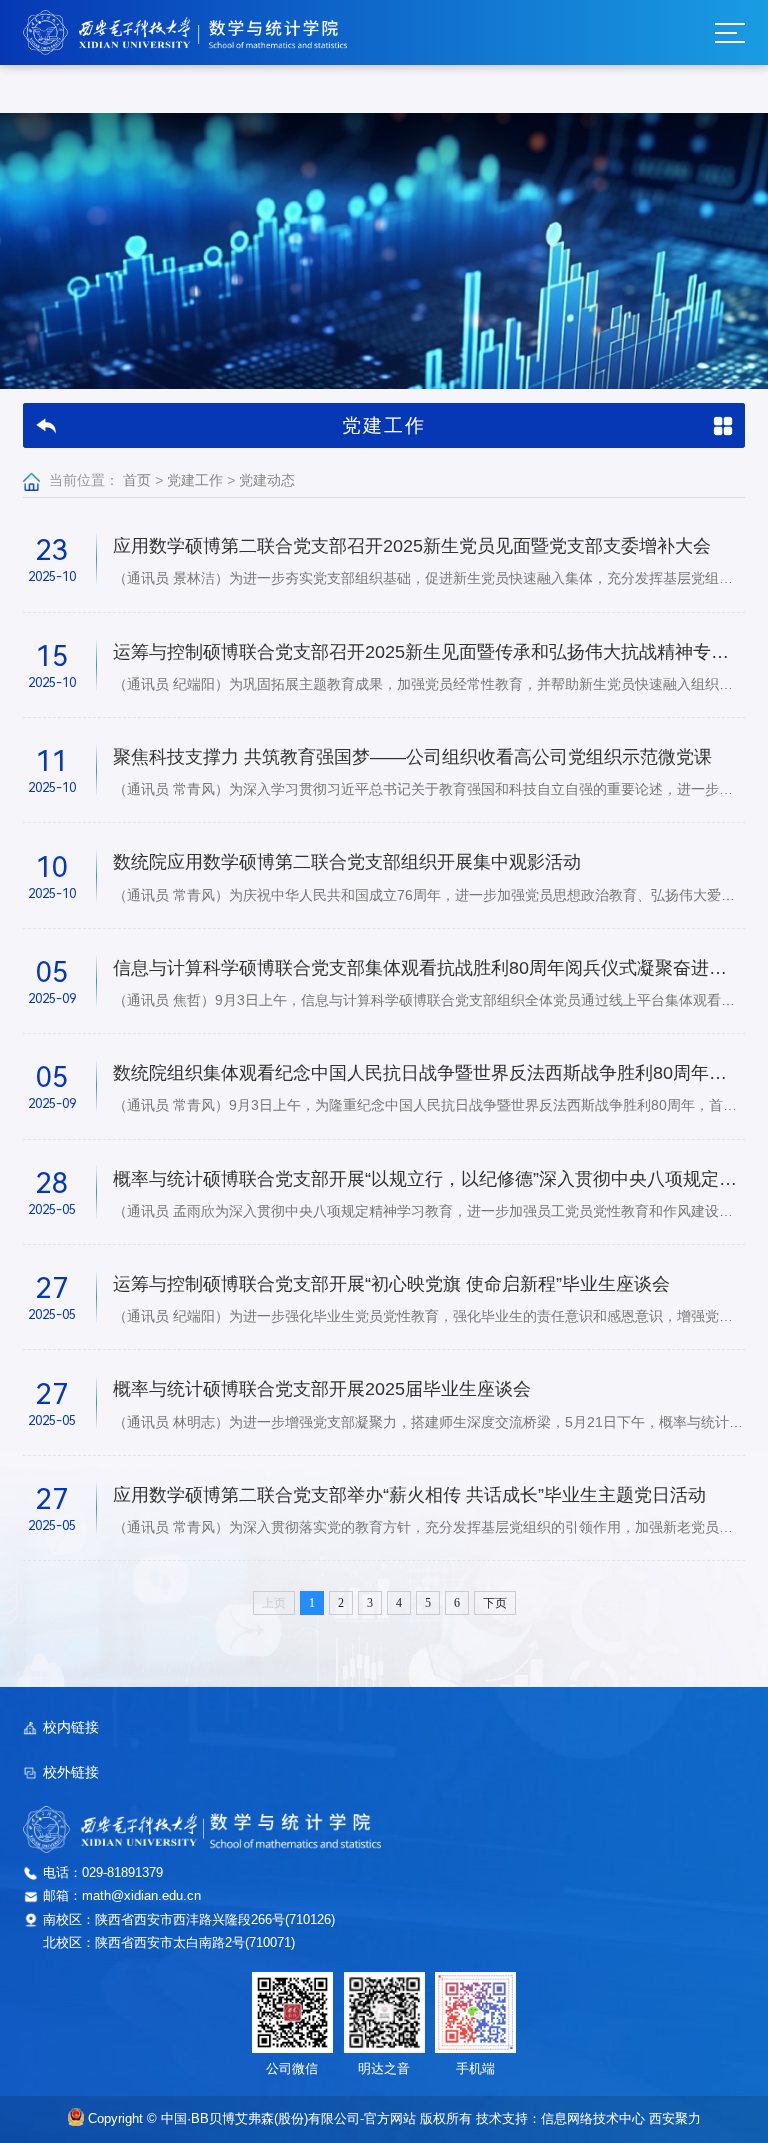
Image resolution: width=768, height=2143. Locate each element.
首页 (137, 480)
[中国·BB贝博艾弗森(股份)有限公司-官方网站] (185, 32)
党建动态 (267, 480)
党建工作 (195, 480)
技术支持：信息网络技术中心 (560, 2119)
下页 (495, 1603)
